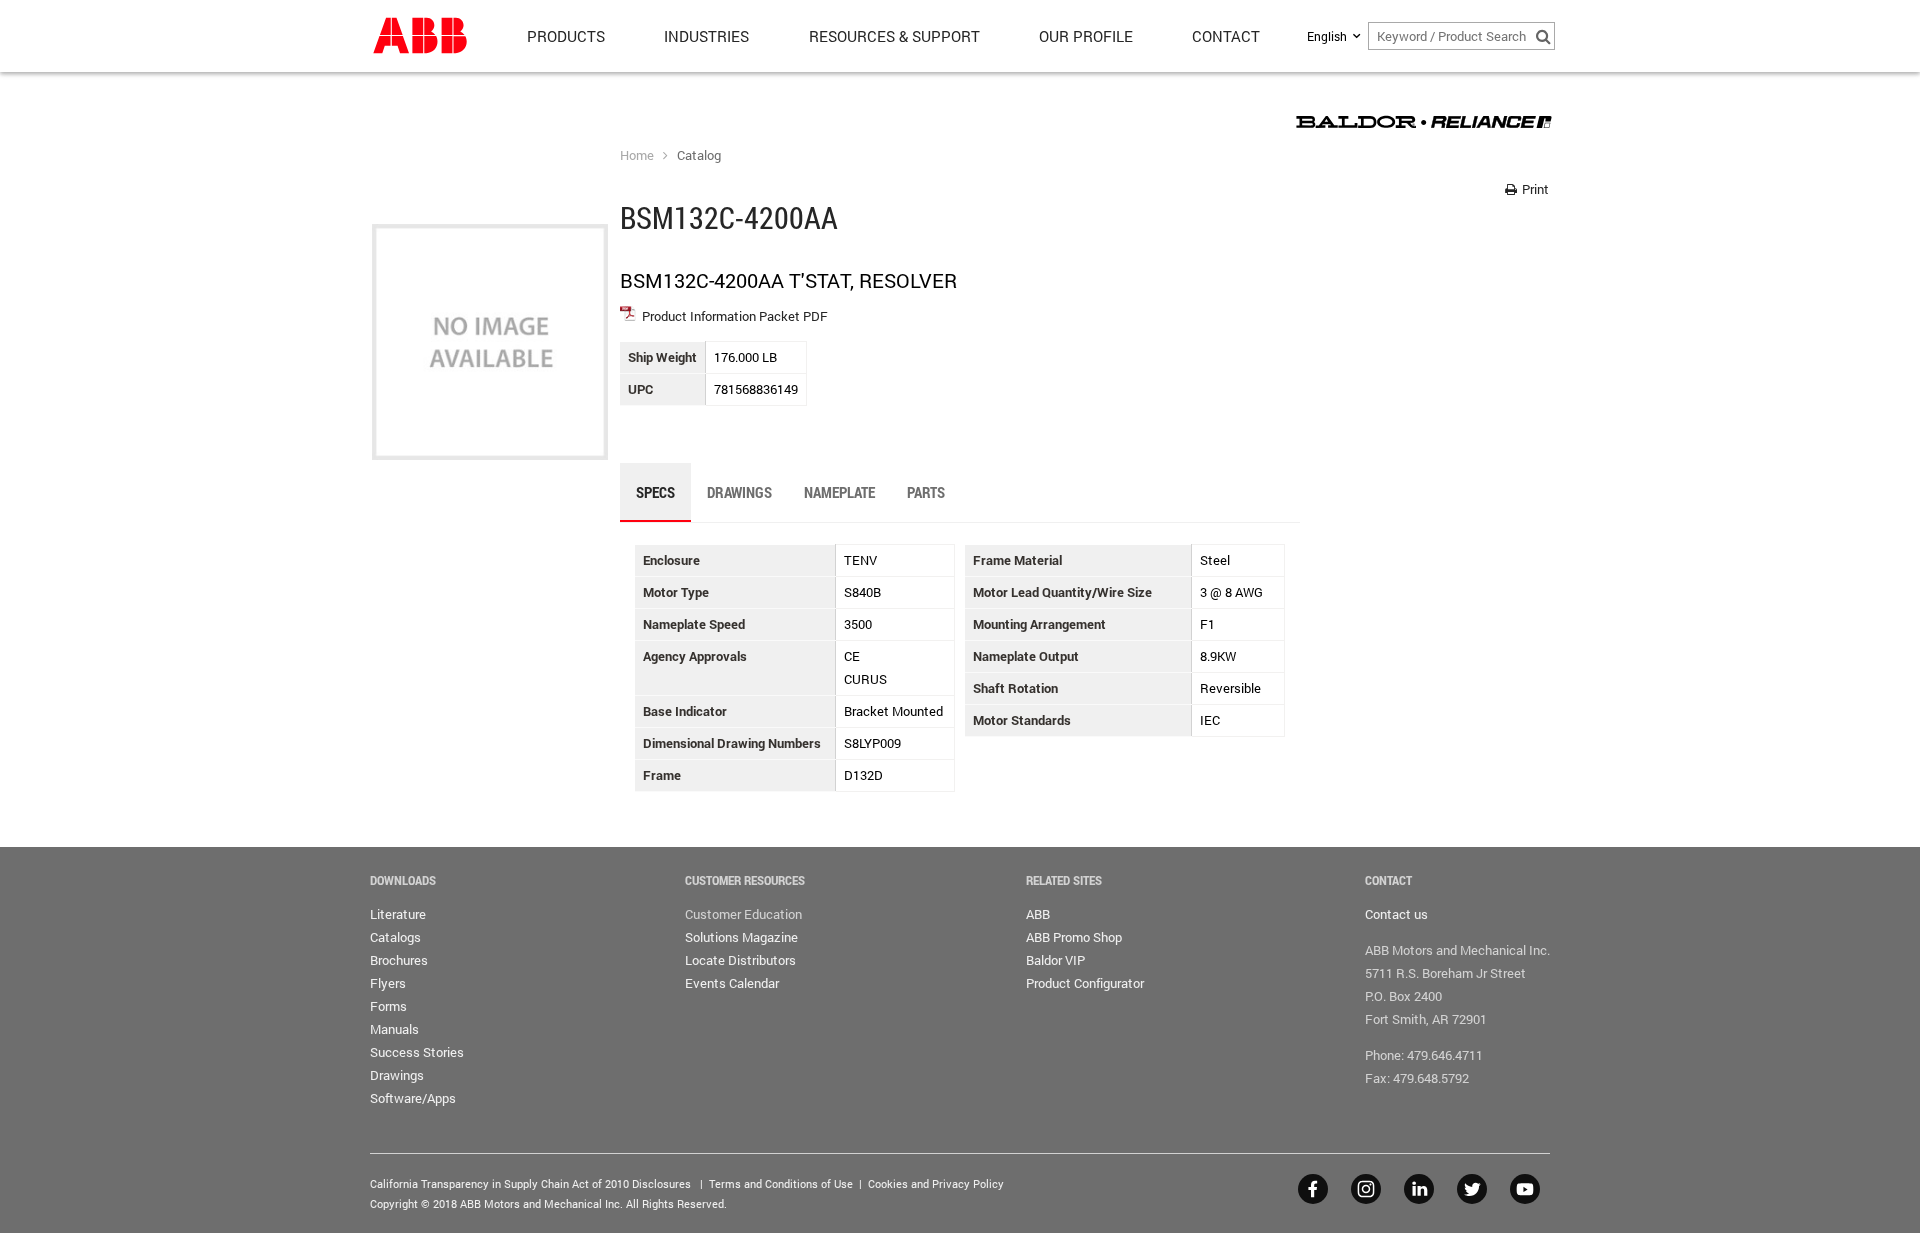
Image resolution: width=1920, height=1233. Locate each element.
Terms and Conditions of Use (781, 1183)
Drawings (397, 1075)
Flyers (388, 983)
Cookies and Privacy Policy (936, 1183)
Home (637, 155)
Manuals (394, 1029)
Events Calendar (732, 983)
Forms (388, 1006)
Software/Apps (413, 1098)
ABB (1038, 914)
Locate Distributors (740, 960)
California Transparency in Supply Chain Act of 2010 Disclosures (530, 1183)
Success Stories (417, 1052)
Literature (398, 914)
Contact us (1396, 914)
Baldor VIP (1055, 960)
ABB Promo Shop (1074, 937)
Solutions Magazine (741, 937)
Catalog (699, 155)
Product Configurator (1085, 983)
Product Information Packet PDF (735, 316)
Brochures (399, 960)
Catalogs (395, 937)
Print (1534, 189)
